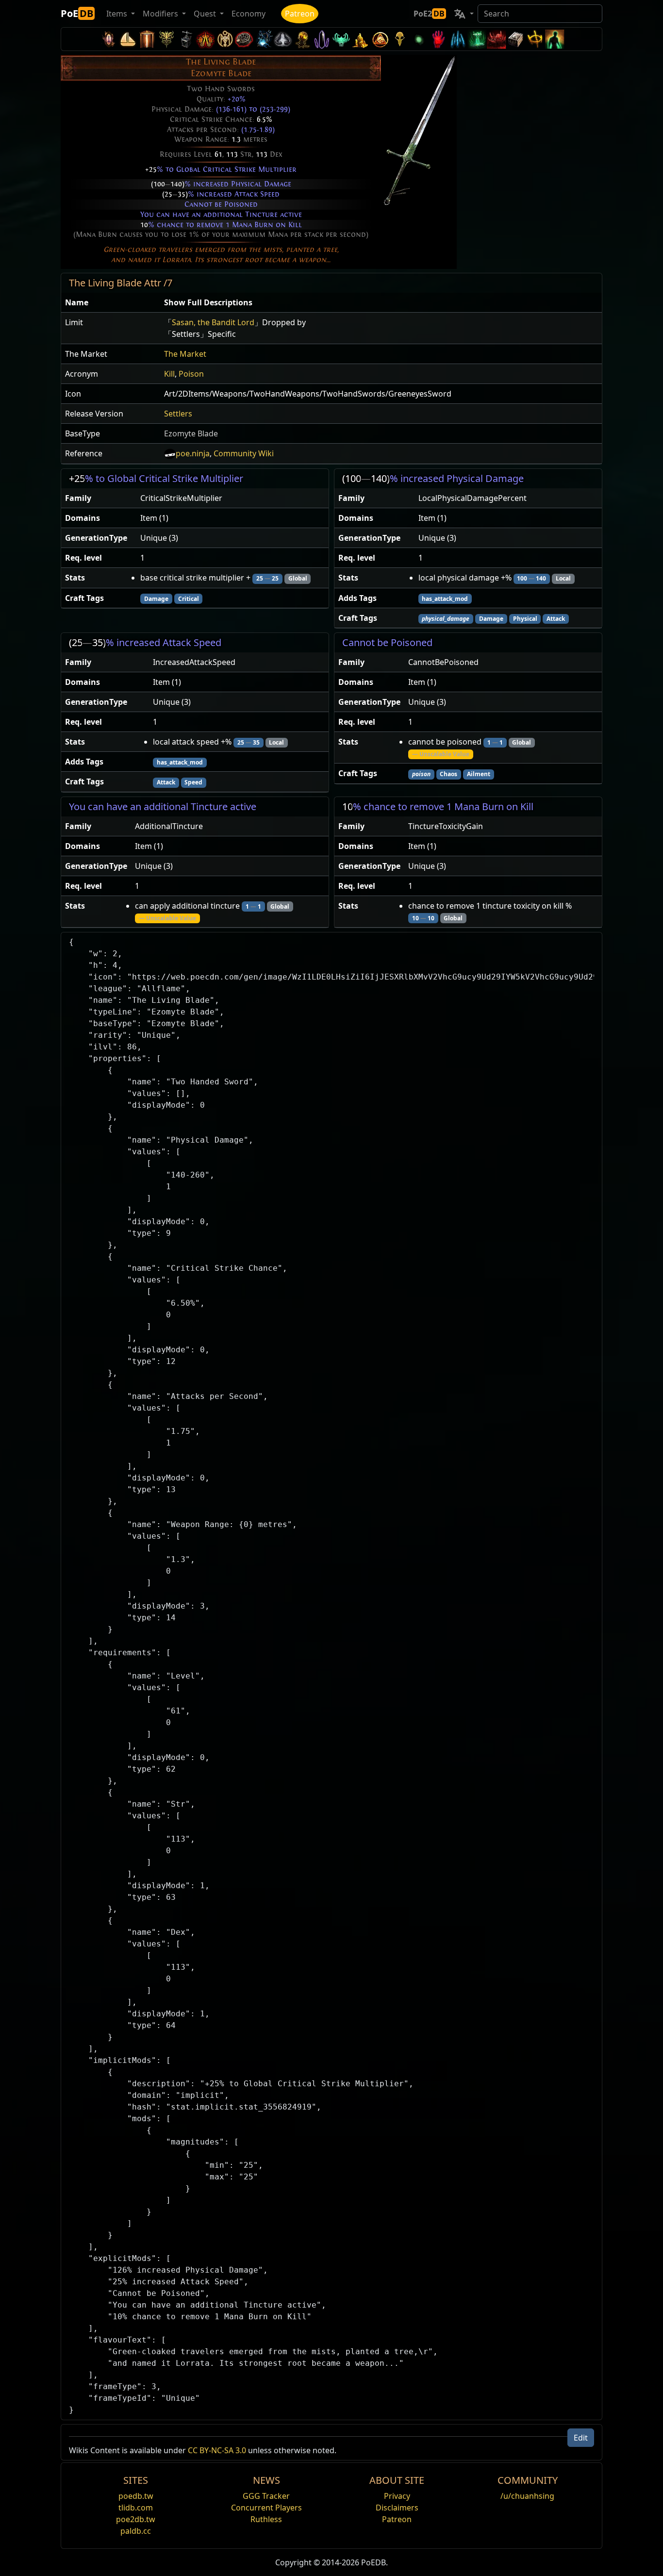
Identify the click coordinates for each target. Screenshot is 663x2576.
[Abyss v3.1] (419, 39)
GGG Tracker (266, 2496)
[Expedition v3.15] (186, 39)
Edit (581, 2438)
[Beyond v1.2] (497, 39)
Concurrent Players (266, 2508)
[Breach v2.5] (438, 39)
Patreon (300, 14)
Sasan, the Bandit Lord (213, 322)
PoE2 (429, 14)
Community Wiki (244, 453)
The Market (185, 354)
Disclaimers (397, 2508)
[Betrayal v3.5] (341, 39)
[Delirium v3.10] (283, 39)
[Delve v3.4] (361, 39)
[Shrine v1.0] (535, 39)
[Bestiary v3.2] (399, 39)
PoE (77, 13)
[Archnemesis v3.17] (166, 39)
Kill (169, 374)
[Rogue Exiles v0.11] (555, 39)
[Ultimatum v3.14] (205, 39)
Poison (191, 374)
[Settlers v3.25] (128, 39)
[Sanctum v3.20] (147, 39)
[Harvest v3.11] (264, 39)
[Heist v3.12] (244, 39)
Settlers (178, 414)
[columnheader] (111, 303)
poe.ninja (193, 453)
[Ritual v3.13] (225, 39)
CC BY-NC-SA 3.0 (217, 2450)
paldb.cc (136, 2531)
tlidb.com (136, 2508)
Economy (249, 14)
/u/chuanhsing (527, 2496)
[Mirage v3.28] (108, 39)
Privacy (397, 2496)
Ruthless (266, 2519)
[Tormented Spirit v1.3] (477, 39)
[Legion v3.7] (322, 39)
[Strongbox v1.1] (516, 39)
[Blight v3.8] (302, 39)
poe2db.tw (136, 2519)
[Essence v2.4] (458, 39)
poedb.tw (136, 2496)
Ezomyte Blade (191, 433)
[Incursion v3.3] (380, 39)
